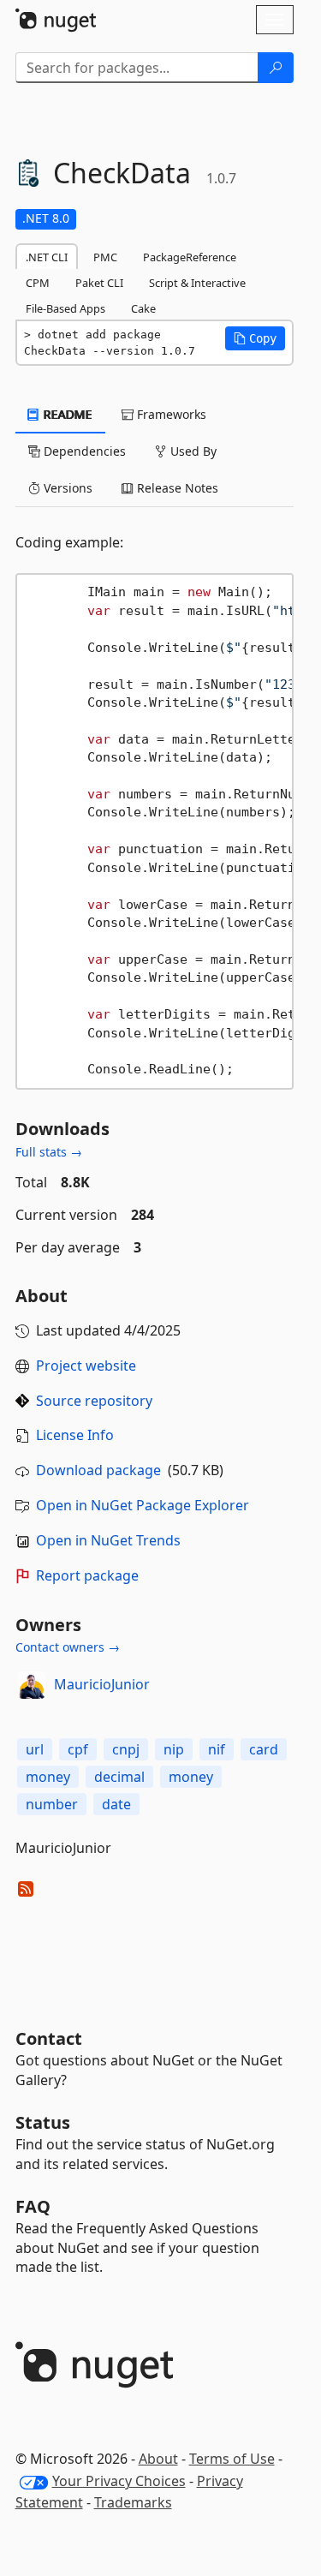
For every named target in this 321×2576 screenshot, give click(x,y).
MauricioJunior (102, 1684)
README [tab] (66, 414)
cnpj (126, 1749)
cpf (78, 1749)
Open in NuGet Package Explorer (143, 1505)
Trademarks (133, 2502)
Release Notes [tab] (176, 488)
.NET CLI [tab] (47, 257)
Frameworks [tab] (170, 414)
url (35, 1749)
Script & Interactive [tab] (197, 283)
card (264, 1749)
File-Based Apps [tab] (65, 308)
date (116, 1804)
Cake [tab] (143, 308)
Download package (98, 1470)
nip (174, 1749)
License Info (75, 1435)
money (48, 1777)
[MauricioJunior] (32, 1685)
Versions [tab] (66, 488)
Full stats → (49, 1152)
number (52, 1804)
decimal (119, 1777)
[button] (255, 338)
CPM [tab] (38, 283)
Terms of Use (232, 2459)
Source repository (94, 1401)
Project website (86, 1366)
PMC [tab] (105, 257)
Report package (87, 1575)
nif (217, 1749)
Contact (49, 2038)
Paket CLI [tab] (99, 283)
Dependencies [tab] (83, 451)
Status (43, 2122)
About (158, 2459)
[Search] (276, 68)
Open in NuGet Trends (108, 1540)
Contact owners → (68, 1647)
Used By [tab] (192, 451)
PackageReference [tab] (190, 257)
